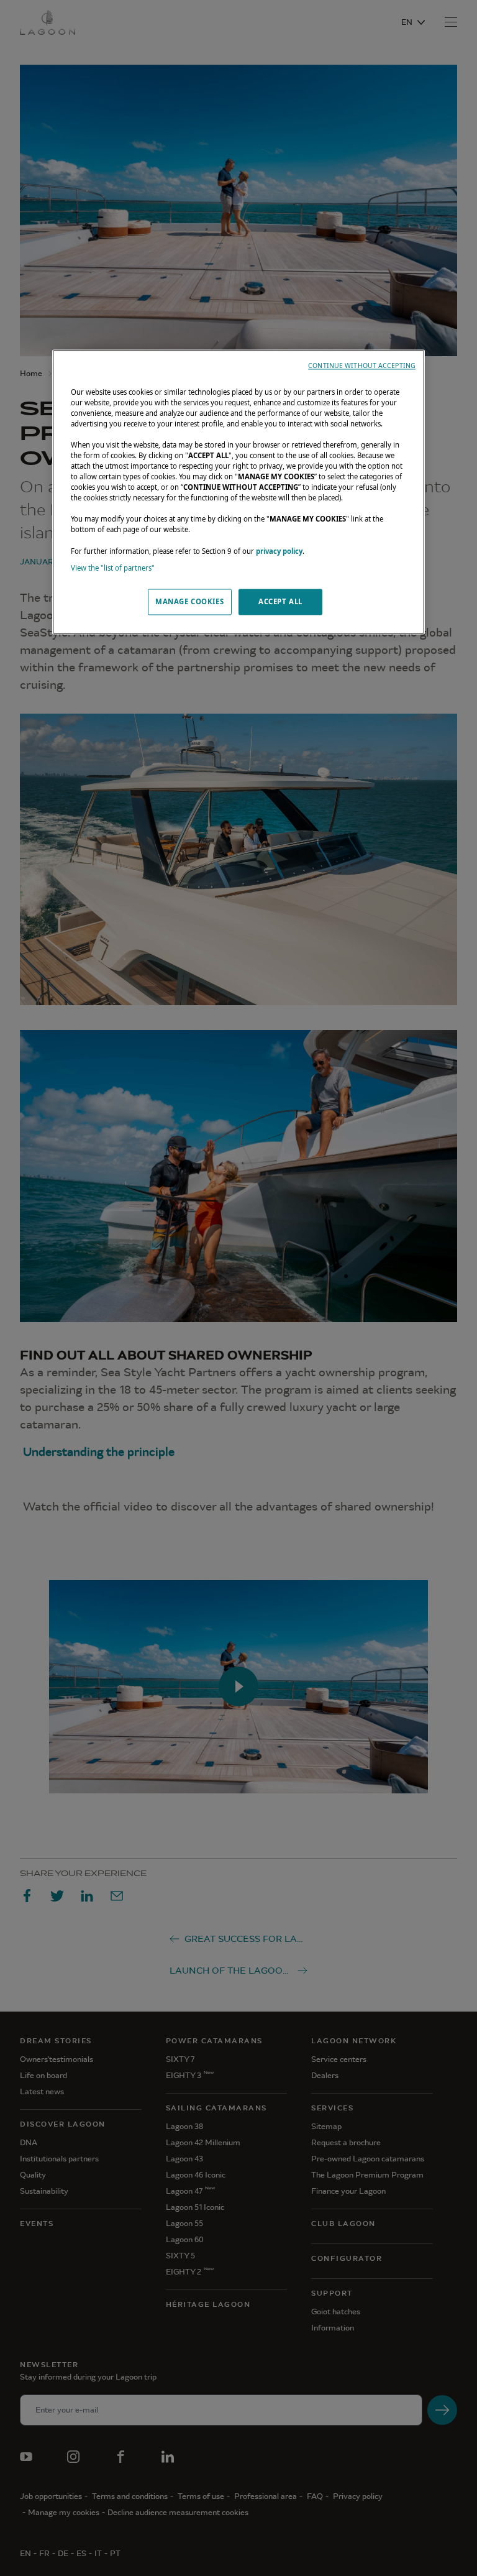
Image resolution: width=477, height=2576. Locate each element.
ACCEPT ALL (280, 601)
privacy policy (279, 551)
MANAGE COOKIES (189, 601)
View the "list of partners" (113, 568)
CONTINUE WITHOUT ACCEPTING (362, 366)
